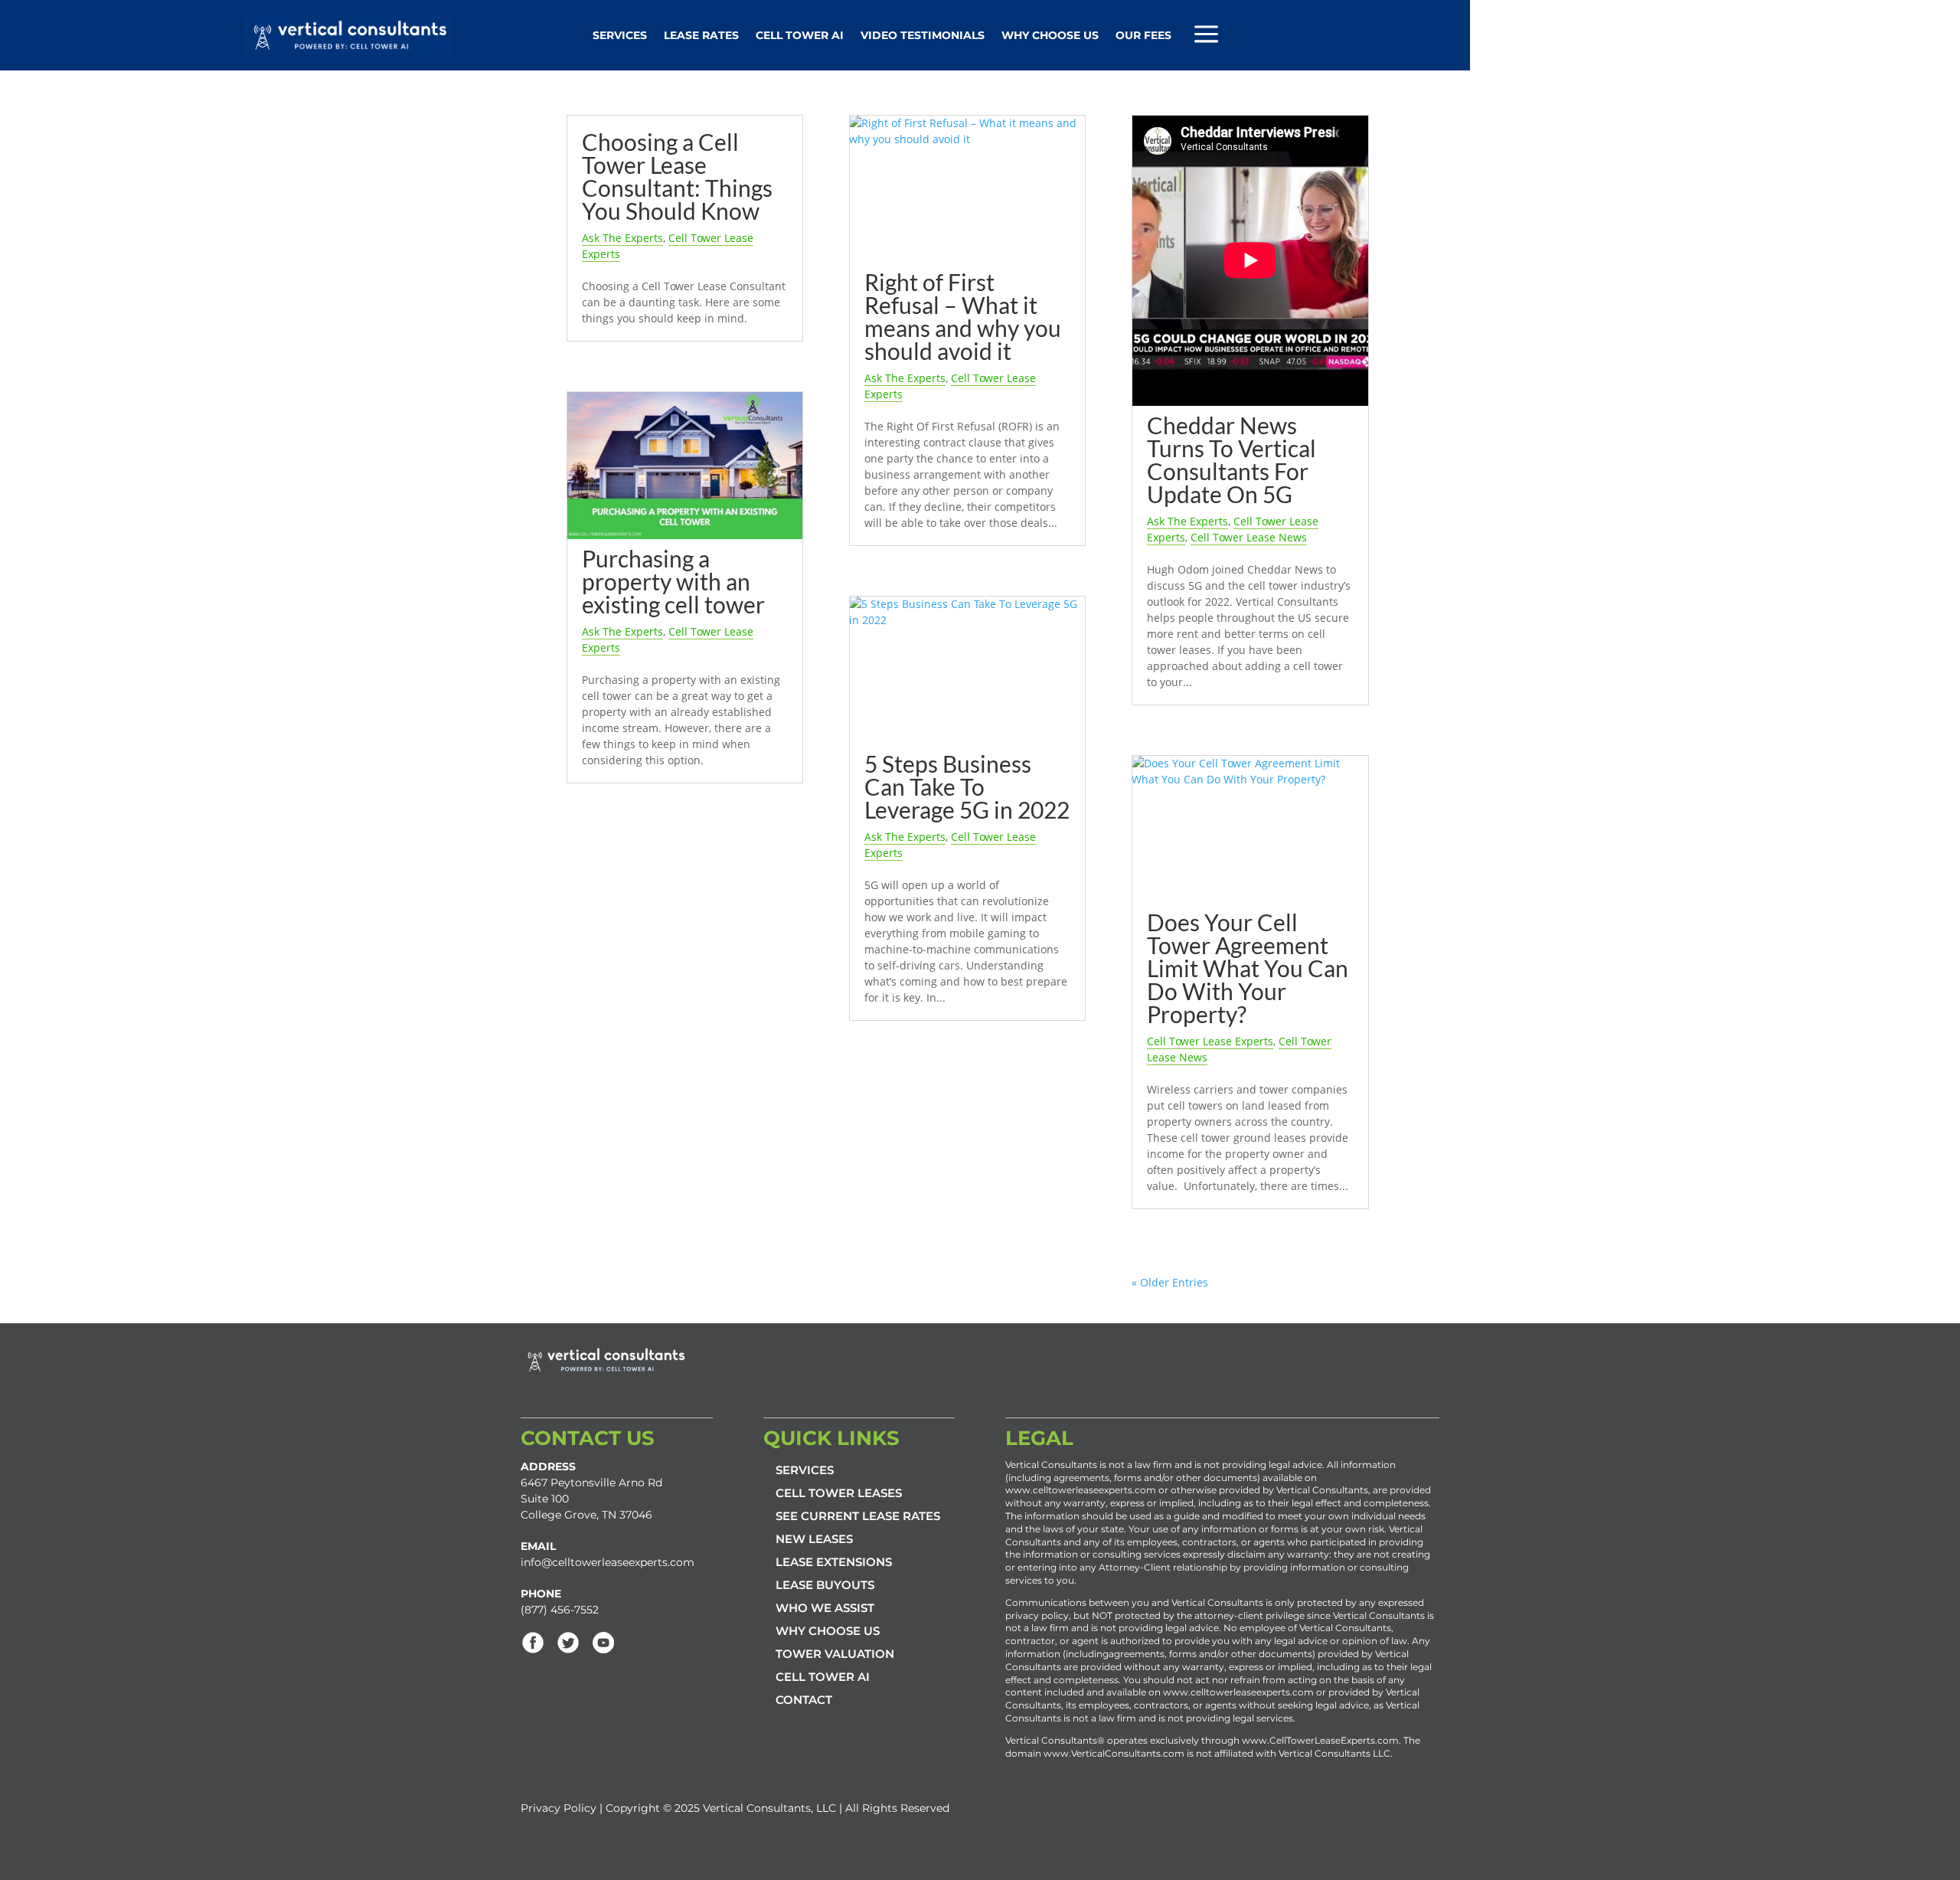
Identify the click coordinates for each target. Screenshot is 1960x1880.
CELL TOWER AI (823, 1677)
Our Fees (1143, 35)
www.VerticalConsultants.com (1114, 1753)
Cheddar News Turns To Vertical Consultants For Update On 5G (1232, 459)
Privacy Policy (559, 1808)
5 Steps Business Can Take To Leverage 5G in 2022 (967, 786)
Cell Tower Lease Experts (1210, 1041)
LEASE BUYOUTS (825, 1585)
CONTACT (804, 1700)
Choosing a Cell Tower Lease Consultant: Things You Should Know (677, 176)
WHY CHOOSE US (828, 1631)
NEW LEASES (814, 1539)
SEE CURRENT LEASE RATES (858, 1516)
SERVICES (805, 1470)
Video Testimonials (923, 35)
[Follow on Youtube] (603, 1643)
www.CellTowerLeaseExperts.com (1320, 1740)
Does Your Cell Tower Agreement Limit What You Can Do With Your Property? (1248, 968)
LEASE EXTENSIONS (834, 1562)
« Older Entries (1170, 1282)
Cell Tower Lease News (1249, 537)
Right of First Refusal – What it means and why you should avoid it (963, 316)
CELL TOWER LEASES (839, 1493)
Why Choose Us (1050, 35)
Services (620, 35)
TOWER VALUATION (835, 1654)
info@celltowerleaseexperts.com (608, 1562)
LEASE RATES (701, 35)
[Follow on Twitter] (568, 1643)
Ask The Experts (622, 238)
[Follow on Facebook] (533, 1643)
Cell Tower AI (800, 35)
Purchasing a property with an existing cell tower (673, 581)
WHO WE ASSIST (825, 1608)
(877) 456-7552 (560, 1610)
